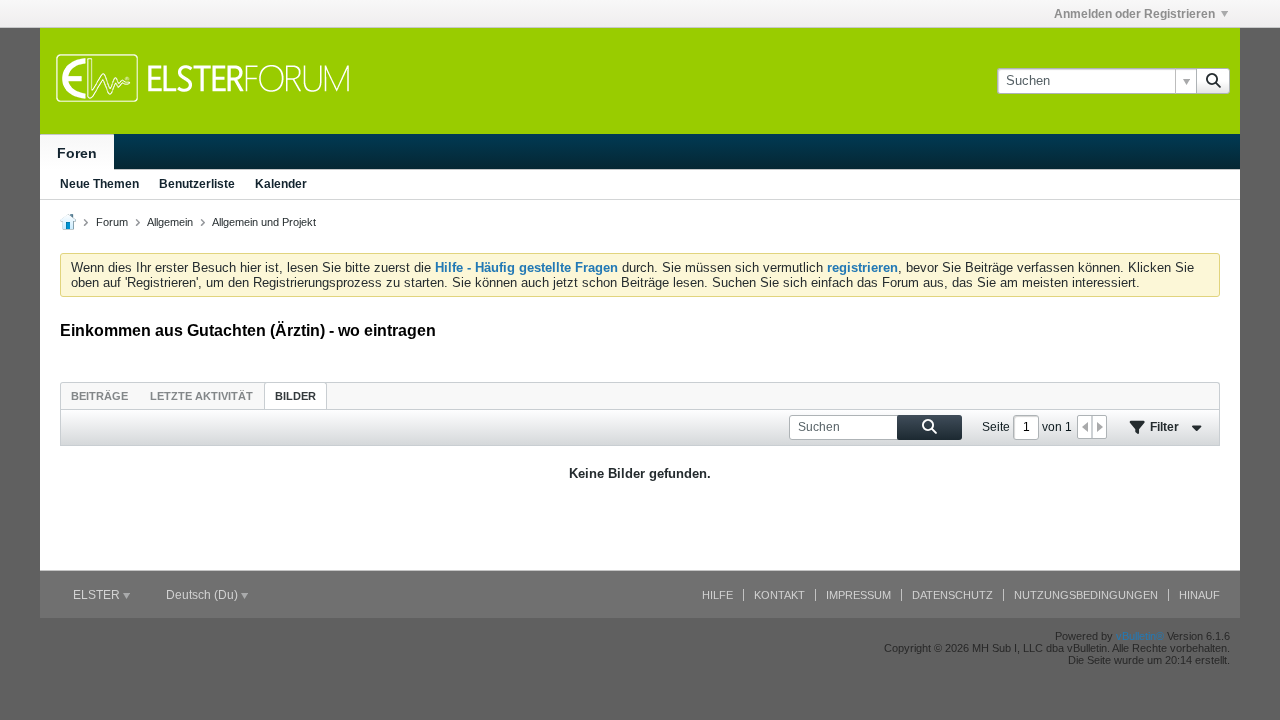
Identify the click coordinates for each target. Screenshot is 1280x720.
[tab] (99, 395)
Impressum (858, 595)
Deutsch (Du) (203, 595)
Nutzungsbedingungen (1086, 595)
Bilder (295, 396)
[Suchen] (1213, 81)
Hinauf (1199, 595)
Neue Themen (99, 184)
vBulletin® (1140, 636)
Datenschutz (952, 595)
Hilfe (717, 595)
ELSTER (98, 595)
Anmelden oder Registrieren (1134, 14)
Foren (77, 153)
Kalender (281, 184)
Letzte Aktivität (201, 396)
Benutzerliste (197, 184)
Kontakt (779, 595)
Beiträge (99, 396)
